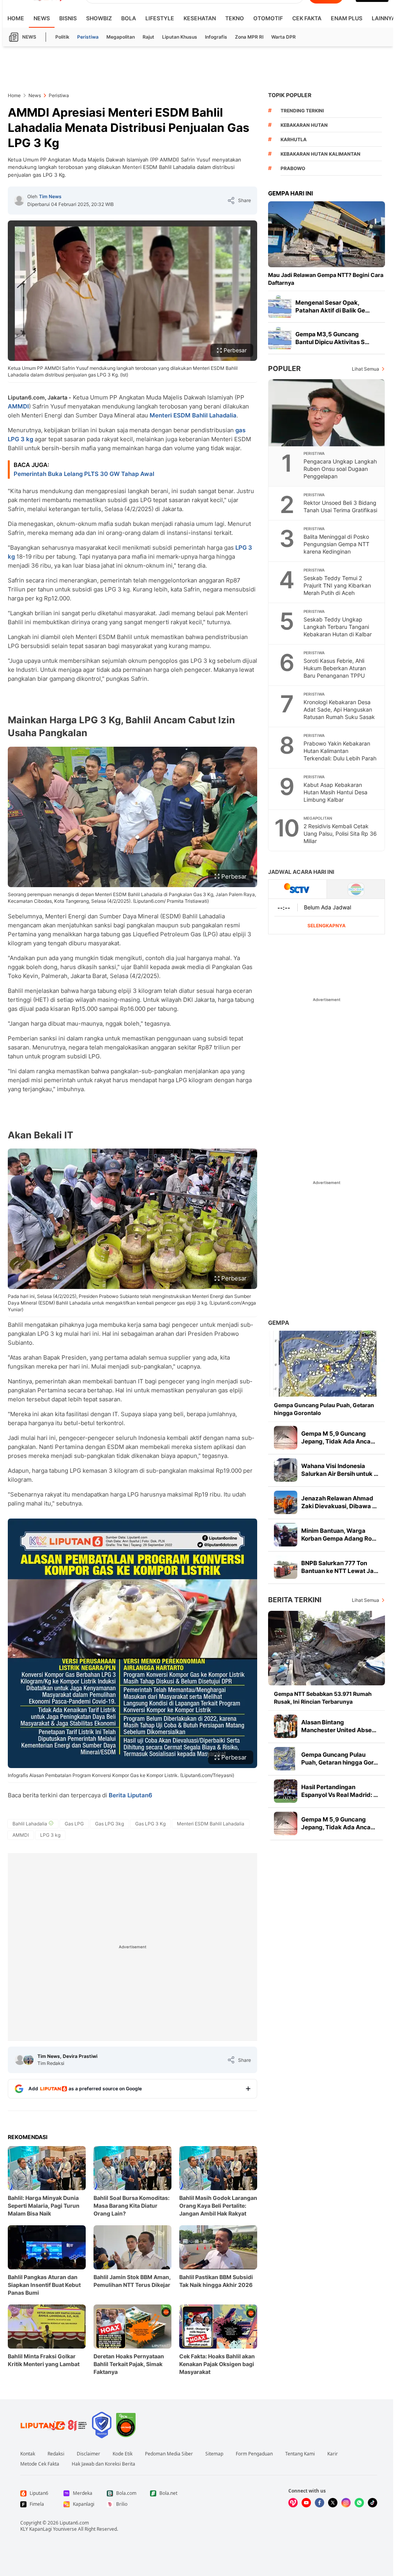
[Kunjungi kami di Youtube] (306, 2503)
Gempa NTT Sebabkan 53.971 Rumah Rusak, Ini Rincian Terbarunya (323, 1698)
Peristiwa (88, 37)
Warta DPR (283, 37)
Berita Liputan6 (131, 1795)
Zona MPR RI (249, 37)
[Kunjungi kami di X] (333, 2503)
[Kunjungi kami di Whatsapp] (359, 2503)
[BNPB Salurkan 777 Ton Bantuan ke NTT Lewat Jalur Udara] (286, 1567)
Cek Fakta (307, 18)
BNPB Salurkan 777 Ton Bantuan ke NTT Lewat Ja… (340, 1567)
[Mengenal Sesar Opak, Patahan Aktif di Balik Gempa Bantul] (280, 307)
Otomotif (268, 18)
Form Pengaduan (254, 2454)
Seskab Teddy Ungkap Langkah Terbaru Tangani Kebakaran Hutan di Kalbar (338, 627)
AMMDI (18, 406)
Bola (129, 18)
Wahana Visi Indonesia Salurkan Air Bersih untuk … (340, 1470)
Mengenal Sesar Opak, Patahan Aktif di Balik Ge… (333, 306)
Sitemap (214, 2454)
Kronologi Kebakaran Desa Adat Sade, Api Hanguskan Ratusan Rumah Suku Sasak (339, 709)
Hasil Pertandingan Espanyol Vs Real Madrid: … (340, 1791)
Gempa (279, 1323)
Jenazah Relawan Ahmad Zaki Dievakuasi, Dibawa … (339, 1502)
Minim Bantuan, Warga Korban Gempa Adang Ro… (339, 1535)
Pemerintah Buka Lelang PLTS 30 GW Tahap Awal (84, 474)
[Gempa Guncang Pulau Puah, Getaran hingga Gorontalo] (327, 1364)
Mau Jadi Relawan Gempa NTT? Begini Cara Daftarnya (326, 279)
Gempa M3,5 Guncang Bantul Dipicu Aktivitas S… (332, 338)
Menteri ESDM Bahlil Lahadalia (193, 415)
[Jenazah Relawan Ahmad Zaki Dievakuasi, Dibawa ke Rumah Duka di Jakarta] (286, 1502)
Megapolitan (121, 37)
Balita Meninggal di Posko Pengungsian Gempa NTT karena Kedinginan (336, 544)
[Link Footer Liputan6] (54, 2425)
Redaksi (56, 2454)
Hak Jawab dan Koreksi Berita (103, 2464)
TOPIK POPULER (290, 95)
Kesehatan (200, 18)
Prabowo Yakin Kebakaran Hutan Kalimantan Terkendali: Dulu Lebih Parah (340, 751)
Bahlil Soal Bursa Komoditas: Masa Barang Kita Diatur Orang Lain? (132, 2206)
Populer (284, 368)
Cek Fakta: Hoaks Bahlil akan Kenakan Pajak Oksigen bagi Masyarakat (217, 2364)
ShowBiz (99, 18)
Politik (62, 37)
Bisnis (68, 18)
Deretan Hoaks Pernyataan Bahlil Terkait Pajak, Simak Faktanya (129, 2364)
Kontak (28, 2454)
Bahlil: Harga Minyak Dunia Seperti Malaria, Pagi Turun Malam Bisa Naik (44, 2206)
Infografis (216, 37)
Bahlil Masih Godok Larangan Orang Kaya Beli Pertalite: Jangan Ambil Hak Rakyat (218, 2206)
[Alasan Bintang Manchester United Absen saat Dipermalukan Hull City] (286, 1726)
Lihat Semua (365, 369)
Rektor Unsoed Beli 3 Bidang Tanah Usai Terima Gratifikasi (340, 506)
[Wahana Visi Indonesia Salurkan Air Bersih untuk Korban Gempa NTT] (286, 1470)
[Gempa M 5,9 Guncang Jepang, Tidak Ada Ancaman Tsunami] (286, 1438)
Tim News (50, 196)
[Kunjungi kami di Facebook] (320, 2503)
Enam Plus (347, 18)
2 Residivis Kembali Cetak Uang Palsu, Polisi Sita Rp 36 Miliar (340, 834)
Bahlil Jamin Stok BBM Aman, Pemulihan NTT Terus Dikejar (132, 2281)
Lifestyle (160, 18)
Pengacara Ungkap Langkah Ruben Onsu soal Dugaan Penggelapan (340, 469)
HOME (16, 18)
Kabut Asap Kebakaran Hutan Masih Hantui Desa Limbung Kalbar (335, 792)
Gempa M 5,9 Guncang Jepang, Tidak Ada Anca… (338, 1437)
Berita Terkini (295, 1600)
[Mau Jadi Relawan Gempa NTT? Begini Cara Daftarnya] (327, 234)
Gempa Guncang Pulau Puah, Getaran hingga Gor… (340, 1758)
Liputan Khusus (180, 37)
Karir (333, 2454)
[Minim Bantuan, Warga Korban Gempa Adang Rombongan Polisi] (286, 1535)
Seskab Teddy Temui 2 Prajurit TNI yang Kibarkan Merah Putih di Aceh (337, 585)
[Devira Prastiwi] (28, 2060)
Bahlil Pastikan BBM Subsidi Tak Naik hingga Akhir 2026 (216, 2281)
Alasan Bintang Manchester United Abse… (339, 1726)
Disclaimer (88, 2454)
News (42, 18)
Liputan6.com (74, 2523)
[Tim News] (19, 201)
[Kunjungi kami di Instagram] (346, 2503)
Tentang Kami (300, 2454)
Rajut (148, 37)
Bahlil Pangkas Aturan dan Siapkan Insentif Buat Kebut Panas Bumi (44, 2285)
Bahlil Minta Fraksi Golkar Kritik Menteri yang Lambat (44, 2360)
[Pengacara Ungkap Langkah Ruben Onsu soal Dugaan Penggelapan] (327, 413)
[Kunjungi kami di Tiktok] (373, 2503)
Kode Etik (123, 2454)
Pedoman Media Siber (169, 2454)
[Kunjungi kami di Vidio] (293, 2503)
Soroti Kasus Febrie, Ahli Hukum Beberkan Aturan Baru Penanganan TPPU (335, 668)
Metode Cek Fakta (40, 2464)
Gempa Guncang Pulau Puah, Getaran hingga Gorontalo (324, 1409)
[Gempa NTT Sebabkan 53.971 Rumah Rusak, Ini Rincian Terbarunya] (327, 1648)
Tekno (235, 18)
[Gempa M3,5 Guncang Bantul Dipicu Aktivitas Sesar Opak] (280, 338)
